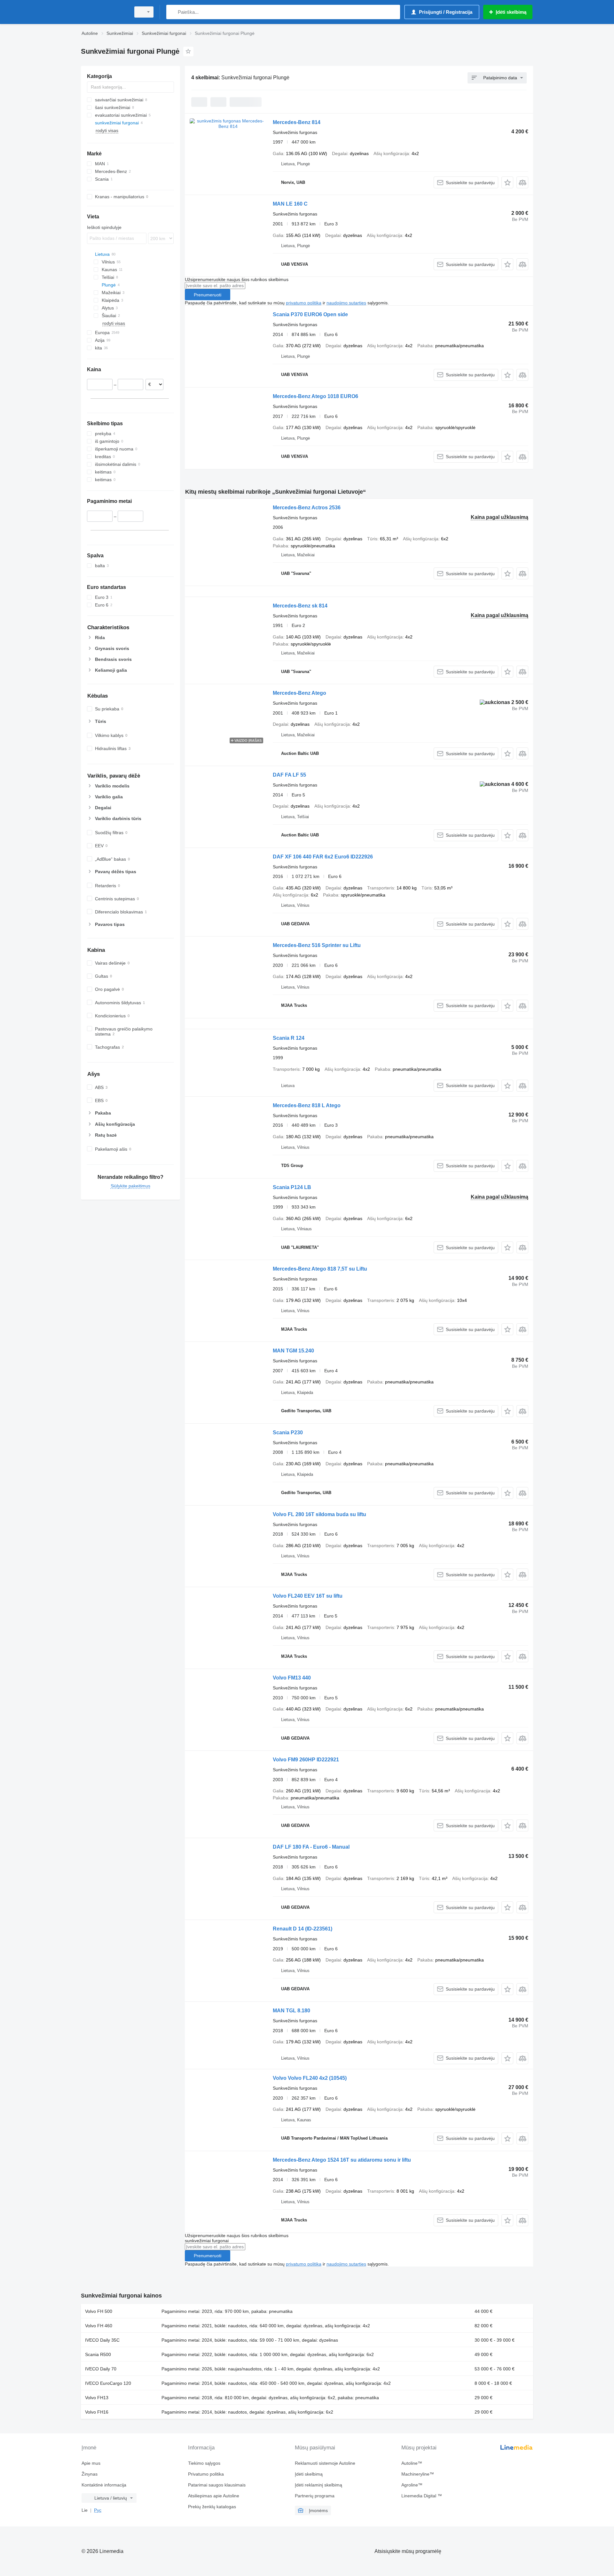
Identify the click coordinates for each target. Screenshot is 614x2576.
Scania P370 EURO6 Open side (310, 314)
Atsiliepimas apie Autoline (214, 2496)
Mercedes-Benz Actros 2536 (307, 508)
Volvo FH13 (97, 2398)
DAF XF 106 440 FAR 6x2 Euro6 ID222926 (323, 857)
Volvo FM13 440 (292, 1678)
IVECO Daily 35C (102, 2340)
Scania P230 (288, 1433)
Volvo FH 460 (99, 2326)
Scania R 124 (289, 1038)
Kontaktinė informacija (104, 2485)
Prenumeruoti (208, 295)
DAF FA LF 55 (289, 775)
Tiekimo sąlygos (204, 2463)
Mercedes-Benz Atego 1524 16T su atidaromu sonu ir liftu (342, 2160)
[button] (507, 182)
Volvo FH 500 (99, 2311)
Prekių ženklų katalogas (212, 2507)
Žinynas (90, 2474)
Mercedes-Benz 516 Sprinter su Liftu (317, 945)
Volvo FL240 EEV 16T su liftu (308, 1596)
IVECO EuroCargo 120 (108, 2383)
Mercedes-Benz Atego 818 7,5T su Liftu (320, 1269)
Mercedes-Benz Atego (299, 693)
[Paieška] (173, 12)
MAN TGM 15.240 (293, 1351)
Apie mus (91, 2463)
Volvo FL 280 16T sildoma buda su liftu (319, 1514)
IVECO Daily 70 (101, 2369)
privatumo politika (304, 303)
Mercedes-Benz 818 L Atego (307, 1105)
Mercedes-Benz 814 (297, 122)
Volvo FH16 (97, 2412)
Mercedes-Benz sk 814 (300, 606)
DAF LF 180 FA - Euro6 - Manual (311, 1847)
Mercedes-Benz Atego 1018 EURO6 (315, 396)
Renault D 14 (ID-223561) (303, 1929)
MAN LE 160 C (290, 204)
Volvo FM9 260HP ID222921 (306, 1760)
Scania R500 (98, 2354)
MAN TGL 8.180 (291, 2011)
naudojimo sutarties (346, 303)
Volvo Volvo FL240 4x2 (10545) (310, 2078)
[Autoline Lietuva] (104, 12)
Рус (98, 2510)
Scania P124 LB (292, 1187)
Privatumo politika (206, 2474)
